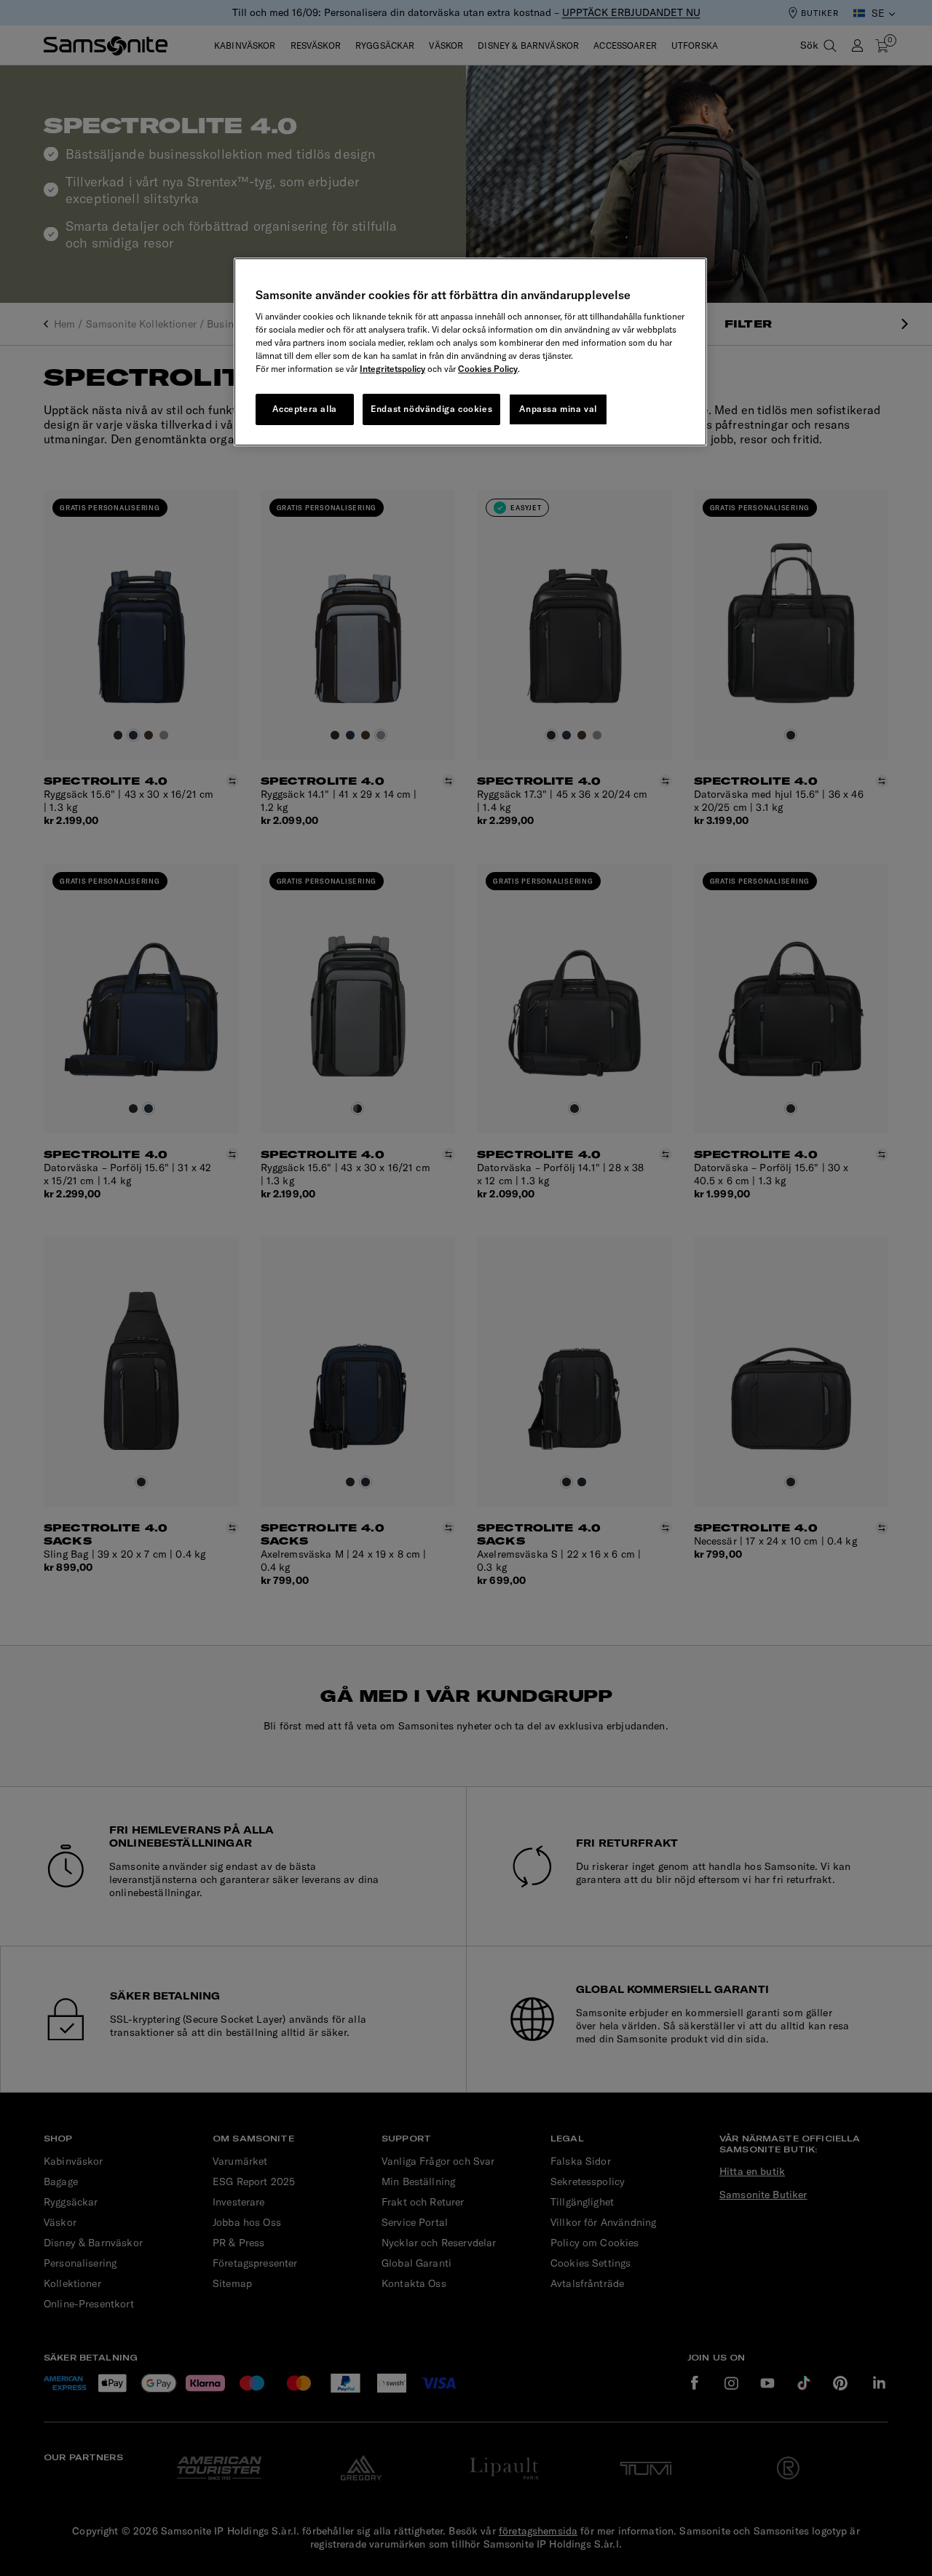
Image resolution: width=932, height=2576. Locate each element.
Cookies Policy (488, 369)
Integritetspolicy (392, 369)
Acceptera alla (304, 409)
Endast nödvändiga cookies (431, 409)
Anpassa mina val (558, 409)
